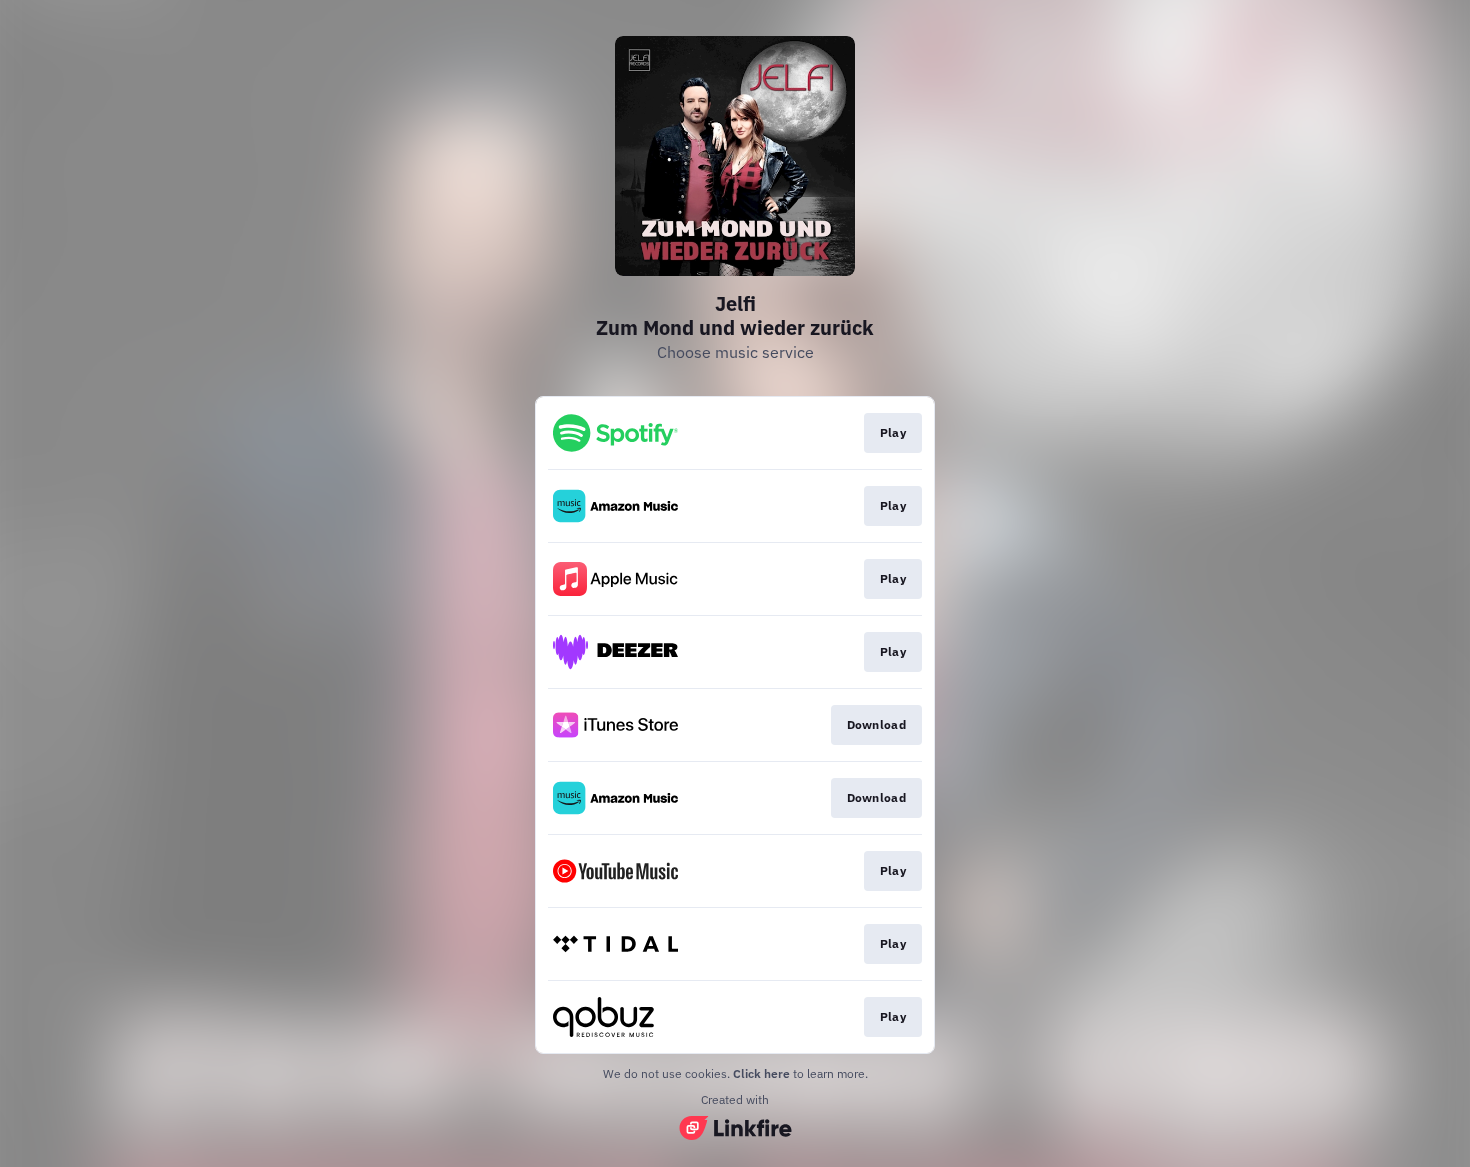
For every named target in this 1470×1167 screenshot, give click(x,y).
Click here (761, 1073)
